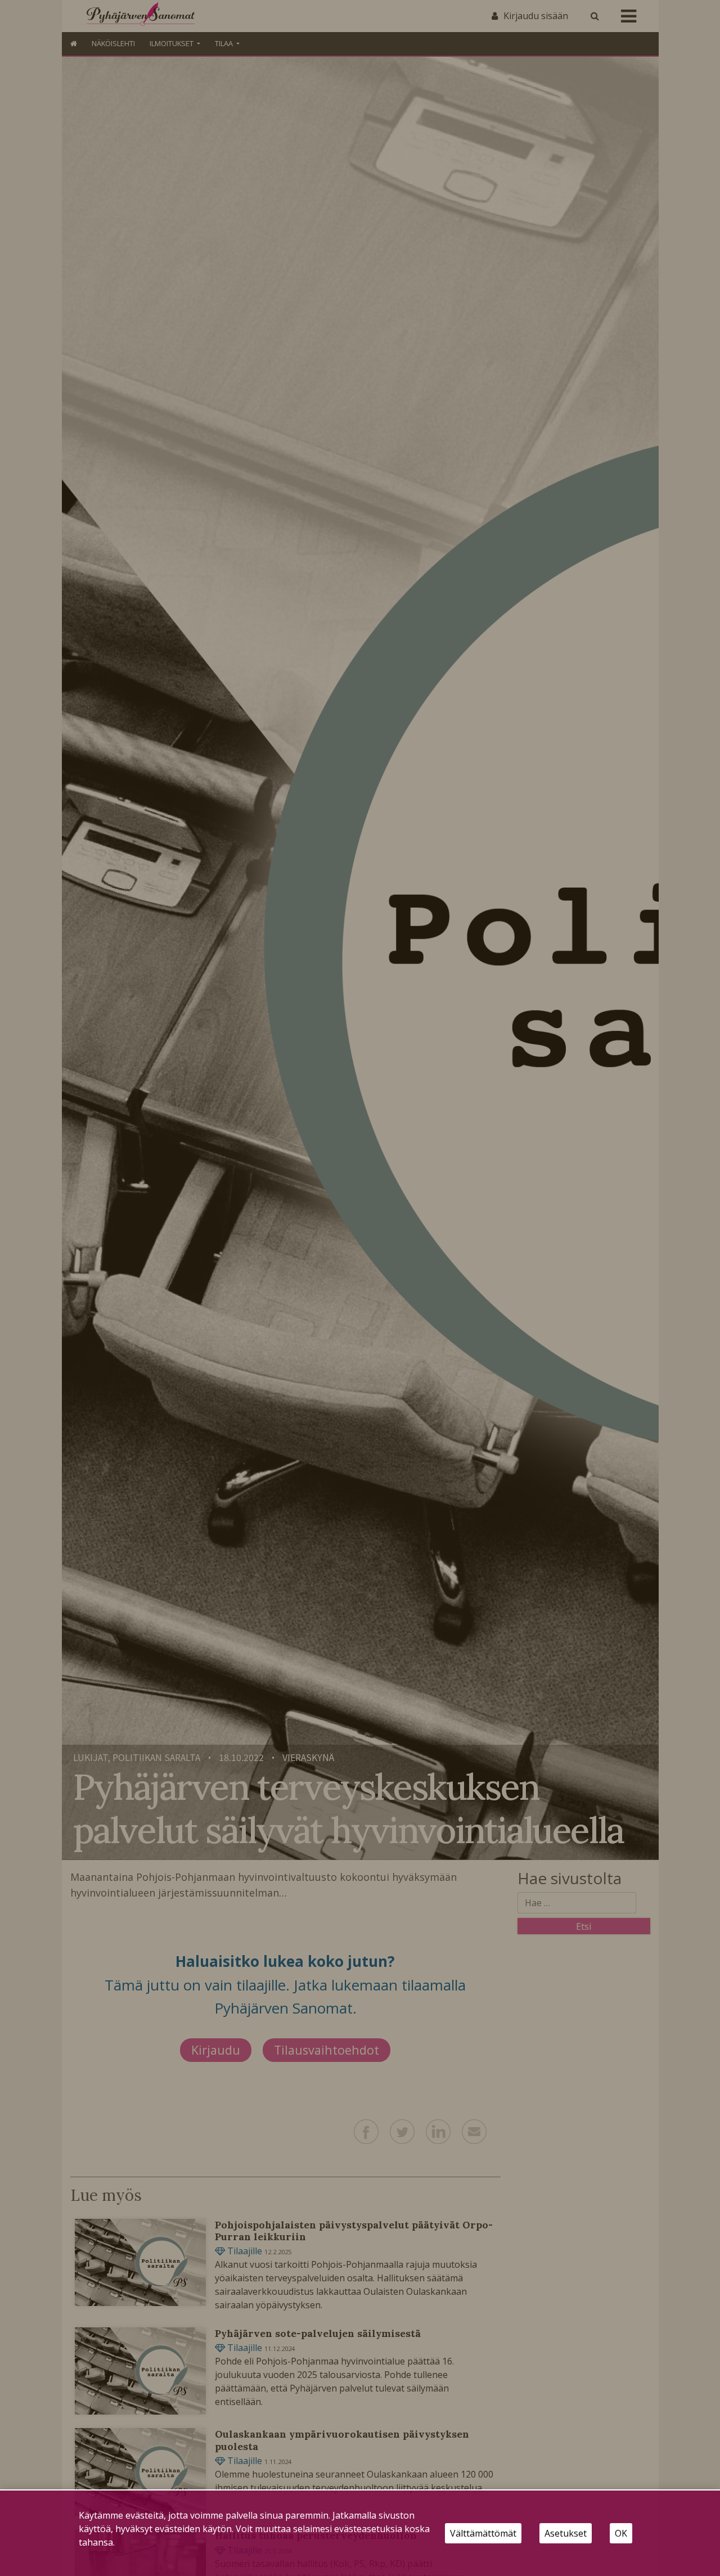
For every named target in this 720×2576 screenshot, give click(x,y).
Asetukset (566, 2533)
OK (621, 2533)
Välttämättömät (483, 2533)
